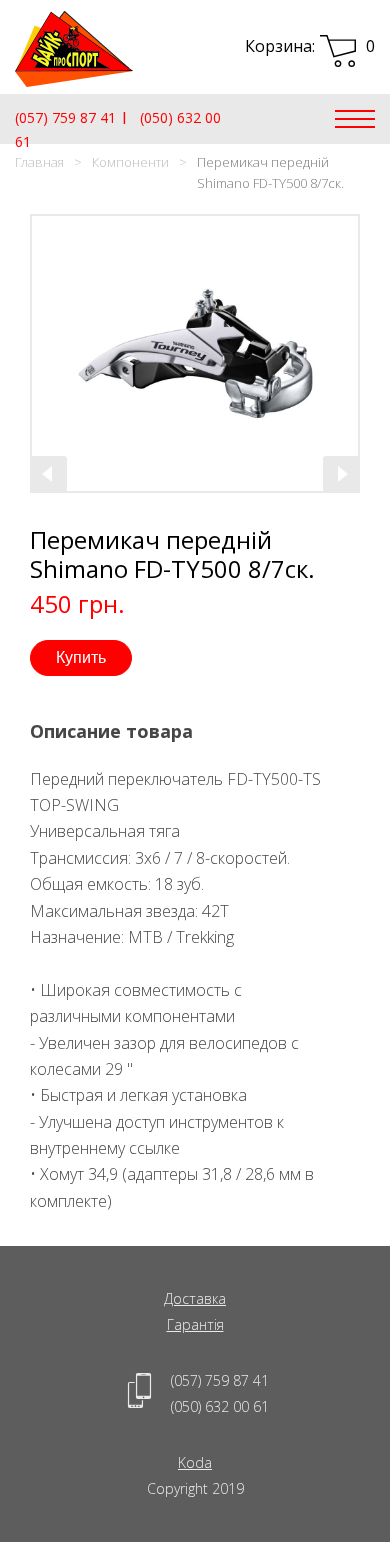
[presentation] (49, 474)
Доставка (195, 1298)
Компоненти (130, 162)
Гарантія (195, 1324)
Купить (81, 657)
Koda (195, 1462)
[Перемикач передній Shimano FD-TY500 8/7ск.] (195, 353)
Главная (39, 162)
